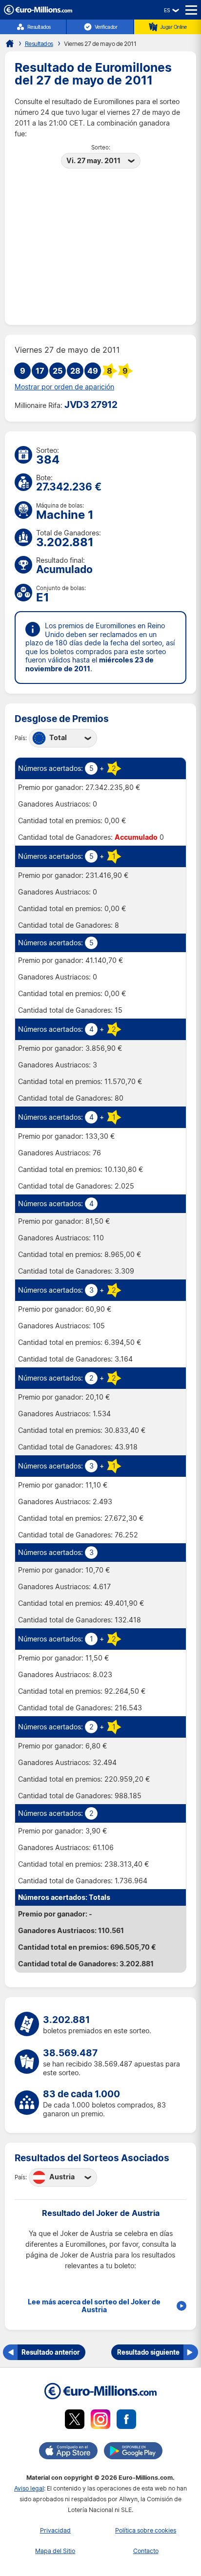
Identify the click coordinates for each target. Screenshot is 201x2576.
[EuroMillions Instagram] (100, 2421)
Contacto (146, 2551)
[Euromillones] (10, 43)
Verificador (106, 27)
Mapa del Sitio (55, 2551)
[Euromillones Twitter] (75, 2421)
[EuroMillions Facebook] (126, 2421)
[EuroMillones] (38, 12)
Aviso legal (29, 2488)
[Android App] (133, 2452)
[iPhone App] (68, 2452)
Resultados (39, 27)
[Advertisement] (100, 243)
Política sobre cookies (146, 2530)
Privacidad (55, 2530)
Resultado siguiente (148, 2352)
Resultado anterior (50, 2352)
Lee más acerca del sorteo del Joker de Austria (94, 2306)
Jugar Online (173, 27)
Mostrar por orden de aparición (64, 387)
